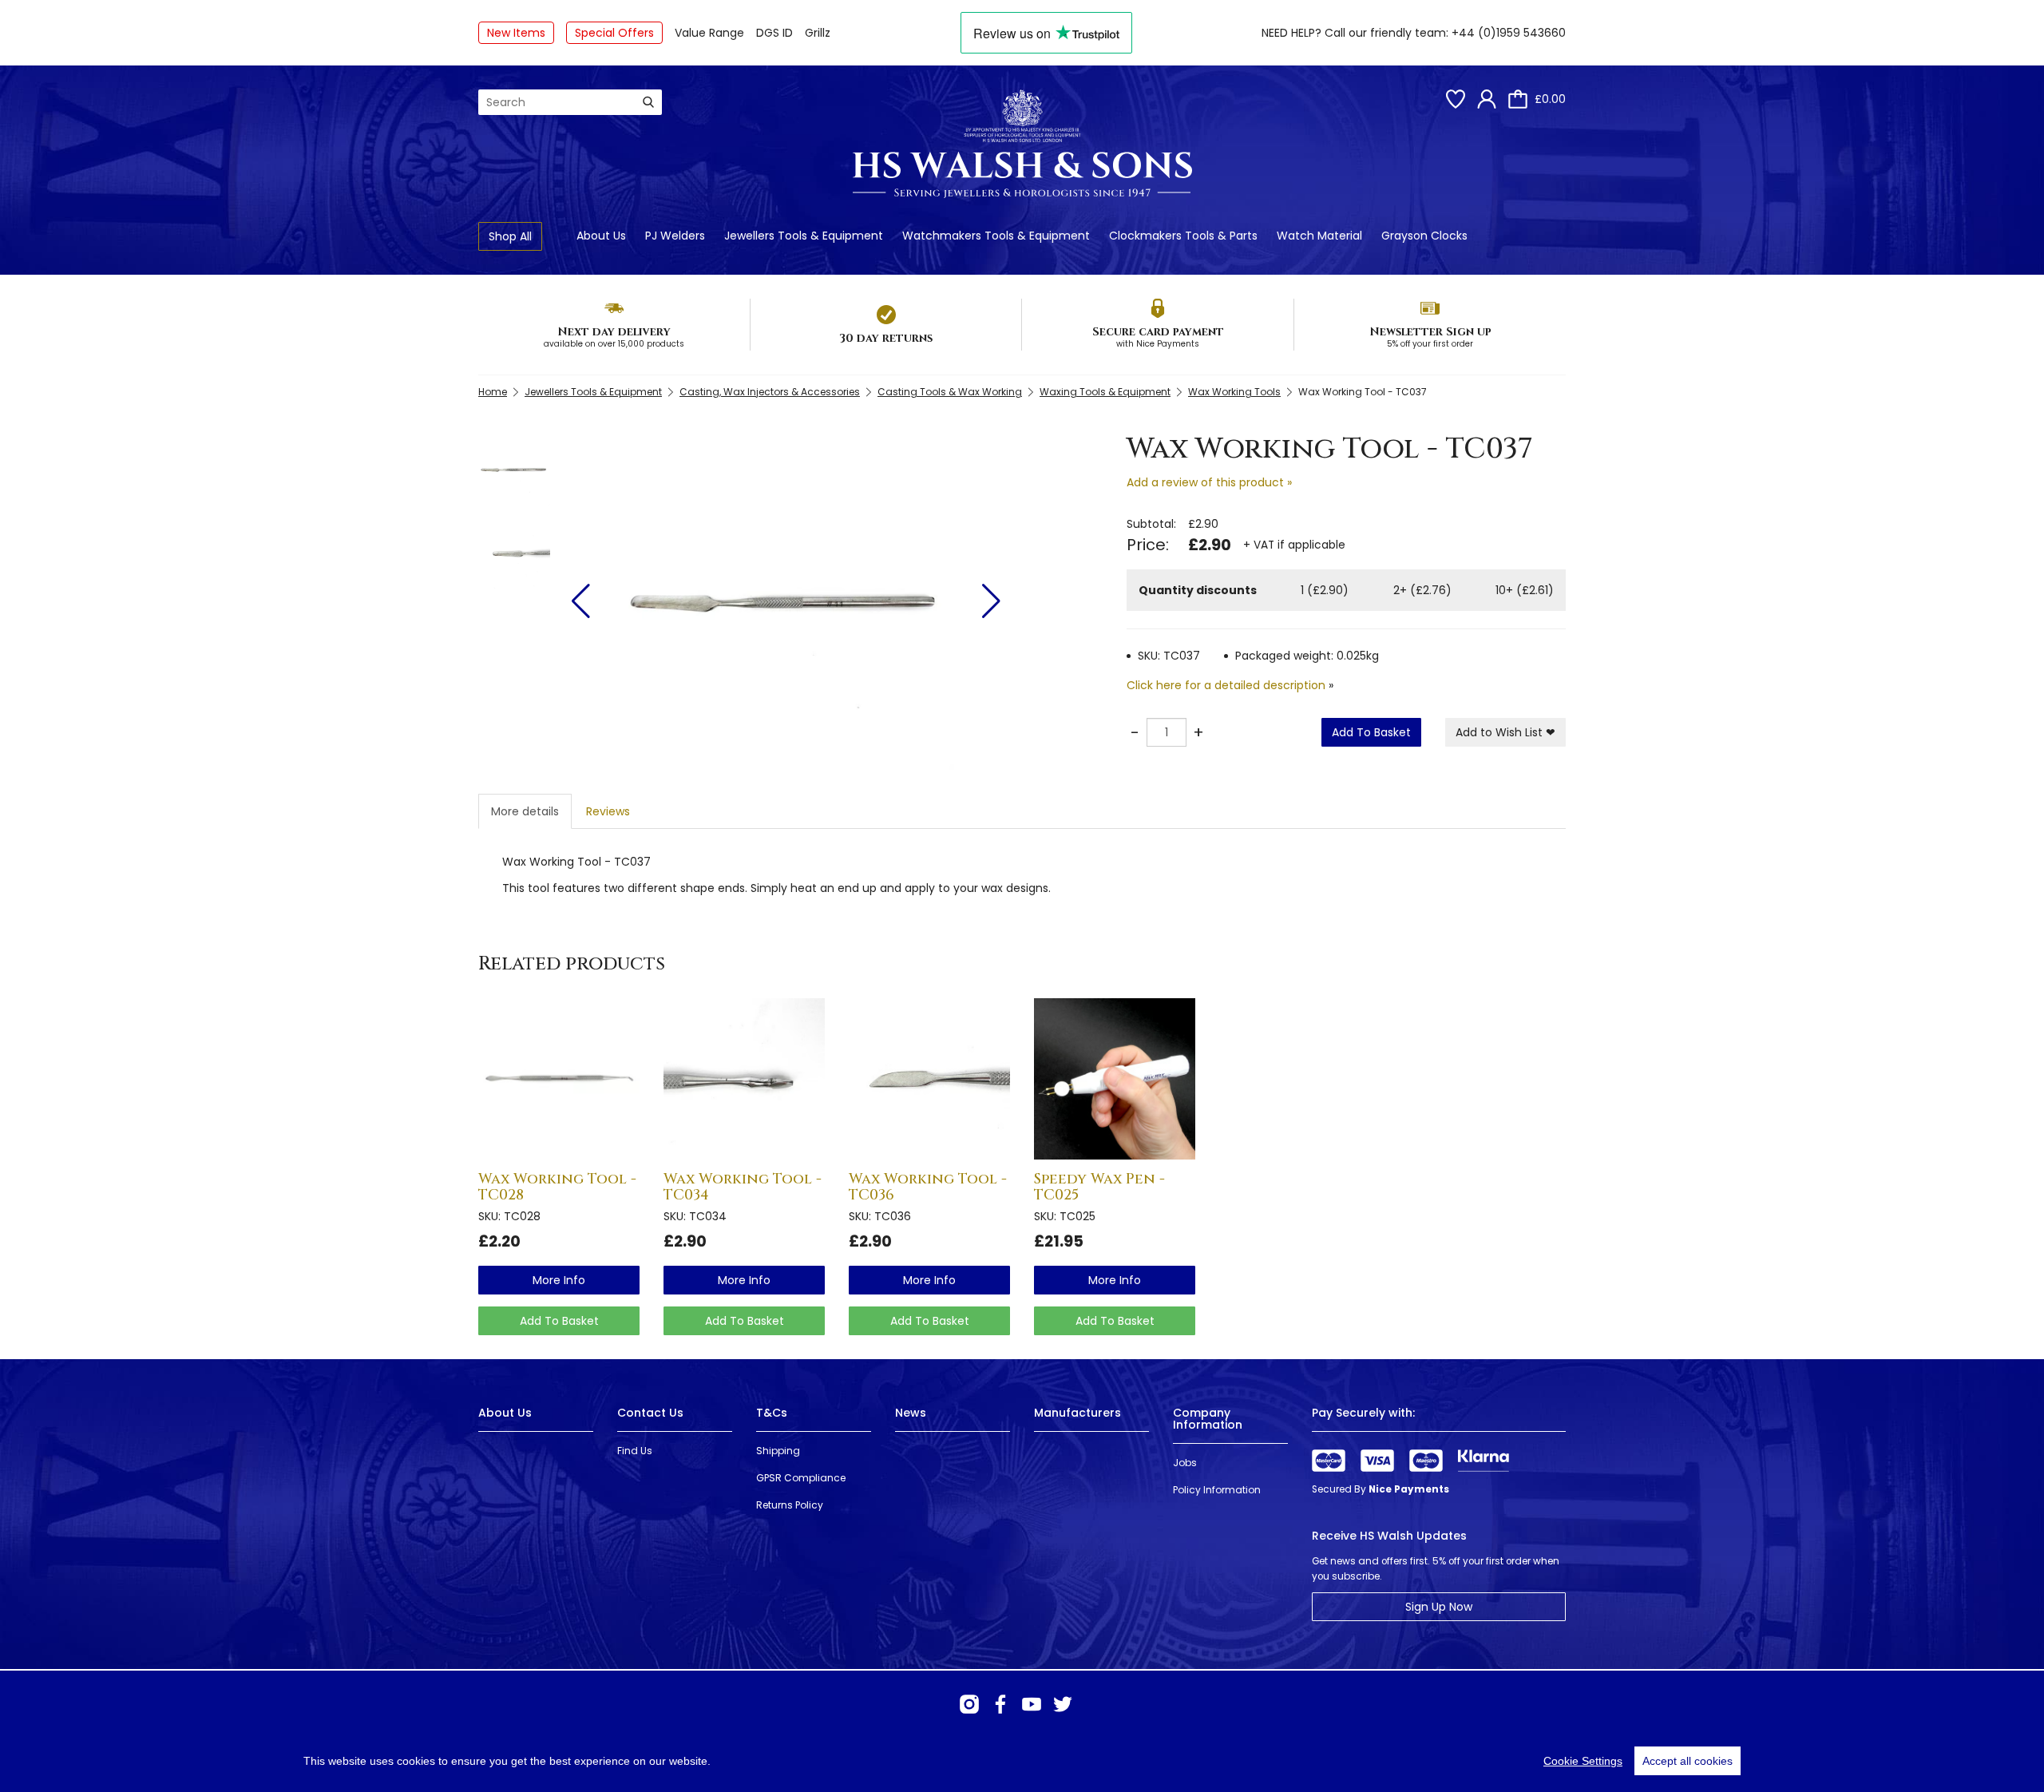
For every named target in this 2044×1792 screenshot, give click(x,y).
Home (493, 392)
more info (559, 1280)
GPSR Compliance (801, 1478)
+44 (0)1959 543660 (1509, 33)
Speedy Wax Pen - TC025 (1099, 1187)
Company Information (1208, 1419)
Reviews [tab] (608, 811)
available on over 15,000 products (614, 344)
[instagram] (969, 1704)
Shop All (510, 236)
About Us (601, 236)
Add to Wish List (1505, 732)
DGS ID (774, 33)
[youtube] (1032, 1704)
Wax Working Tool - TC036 (928, 1187)
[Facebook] (1000, 1704)
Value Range (709, 33)
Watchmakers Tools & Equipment (996, 236)
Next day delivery (614, 332)
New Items (516, 33)
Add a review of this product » (1209, 482)
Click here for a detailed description (1226, 685)
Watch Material (1319, 236)
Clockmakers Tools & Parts (1183, 236)
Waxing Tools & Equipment (1105, 392)
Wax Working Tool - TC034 (743, 1187)
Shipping (778, 1451)
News (911, 1413)
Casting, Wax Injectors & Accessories (770, 392)
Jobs (1185, 1463)
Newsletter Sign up (1430, 332)
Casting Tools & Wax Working (950, 392)
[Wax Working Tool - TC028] (559, 1079)
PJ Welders (675, 236)
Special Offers (614, 33)
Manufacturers (1077, 1413)
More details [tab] (525, 811)
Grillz (818, 33)
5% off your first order (1430, 344)
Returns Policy (790, 1505)
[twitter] (1063, 1704)
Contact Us (650, 1413)
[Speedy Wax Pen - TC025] (1115, 1079)
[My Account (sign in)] (1487, 99)
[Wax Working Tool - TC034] (744, 1079)
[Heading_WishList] (1456, 99)
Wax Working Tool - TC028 (557, 1187)
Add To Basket (1371, 732)
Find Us (635, 1451)
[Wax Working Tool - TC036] (929, 1079)
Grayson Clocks (1424, 236)
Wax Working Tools (1234, 392)
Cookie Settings (1583, 1761)
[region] (1022, 1761)
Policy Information (1217, 1490)
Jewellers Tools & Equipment (804, 236)
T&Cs (772, 1413)
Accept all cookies (1687, 1761)
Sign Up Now (1439, 1607)
